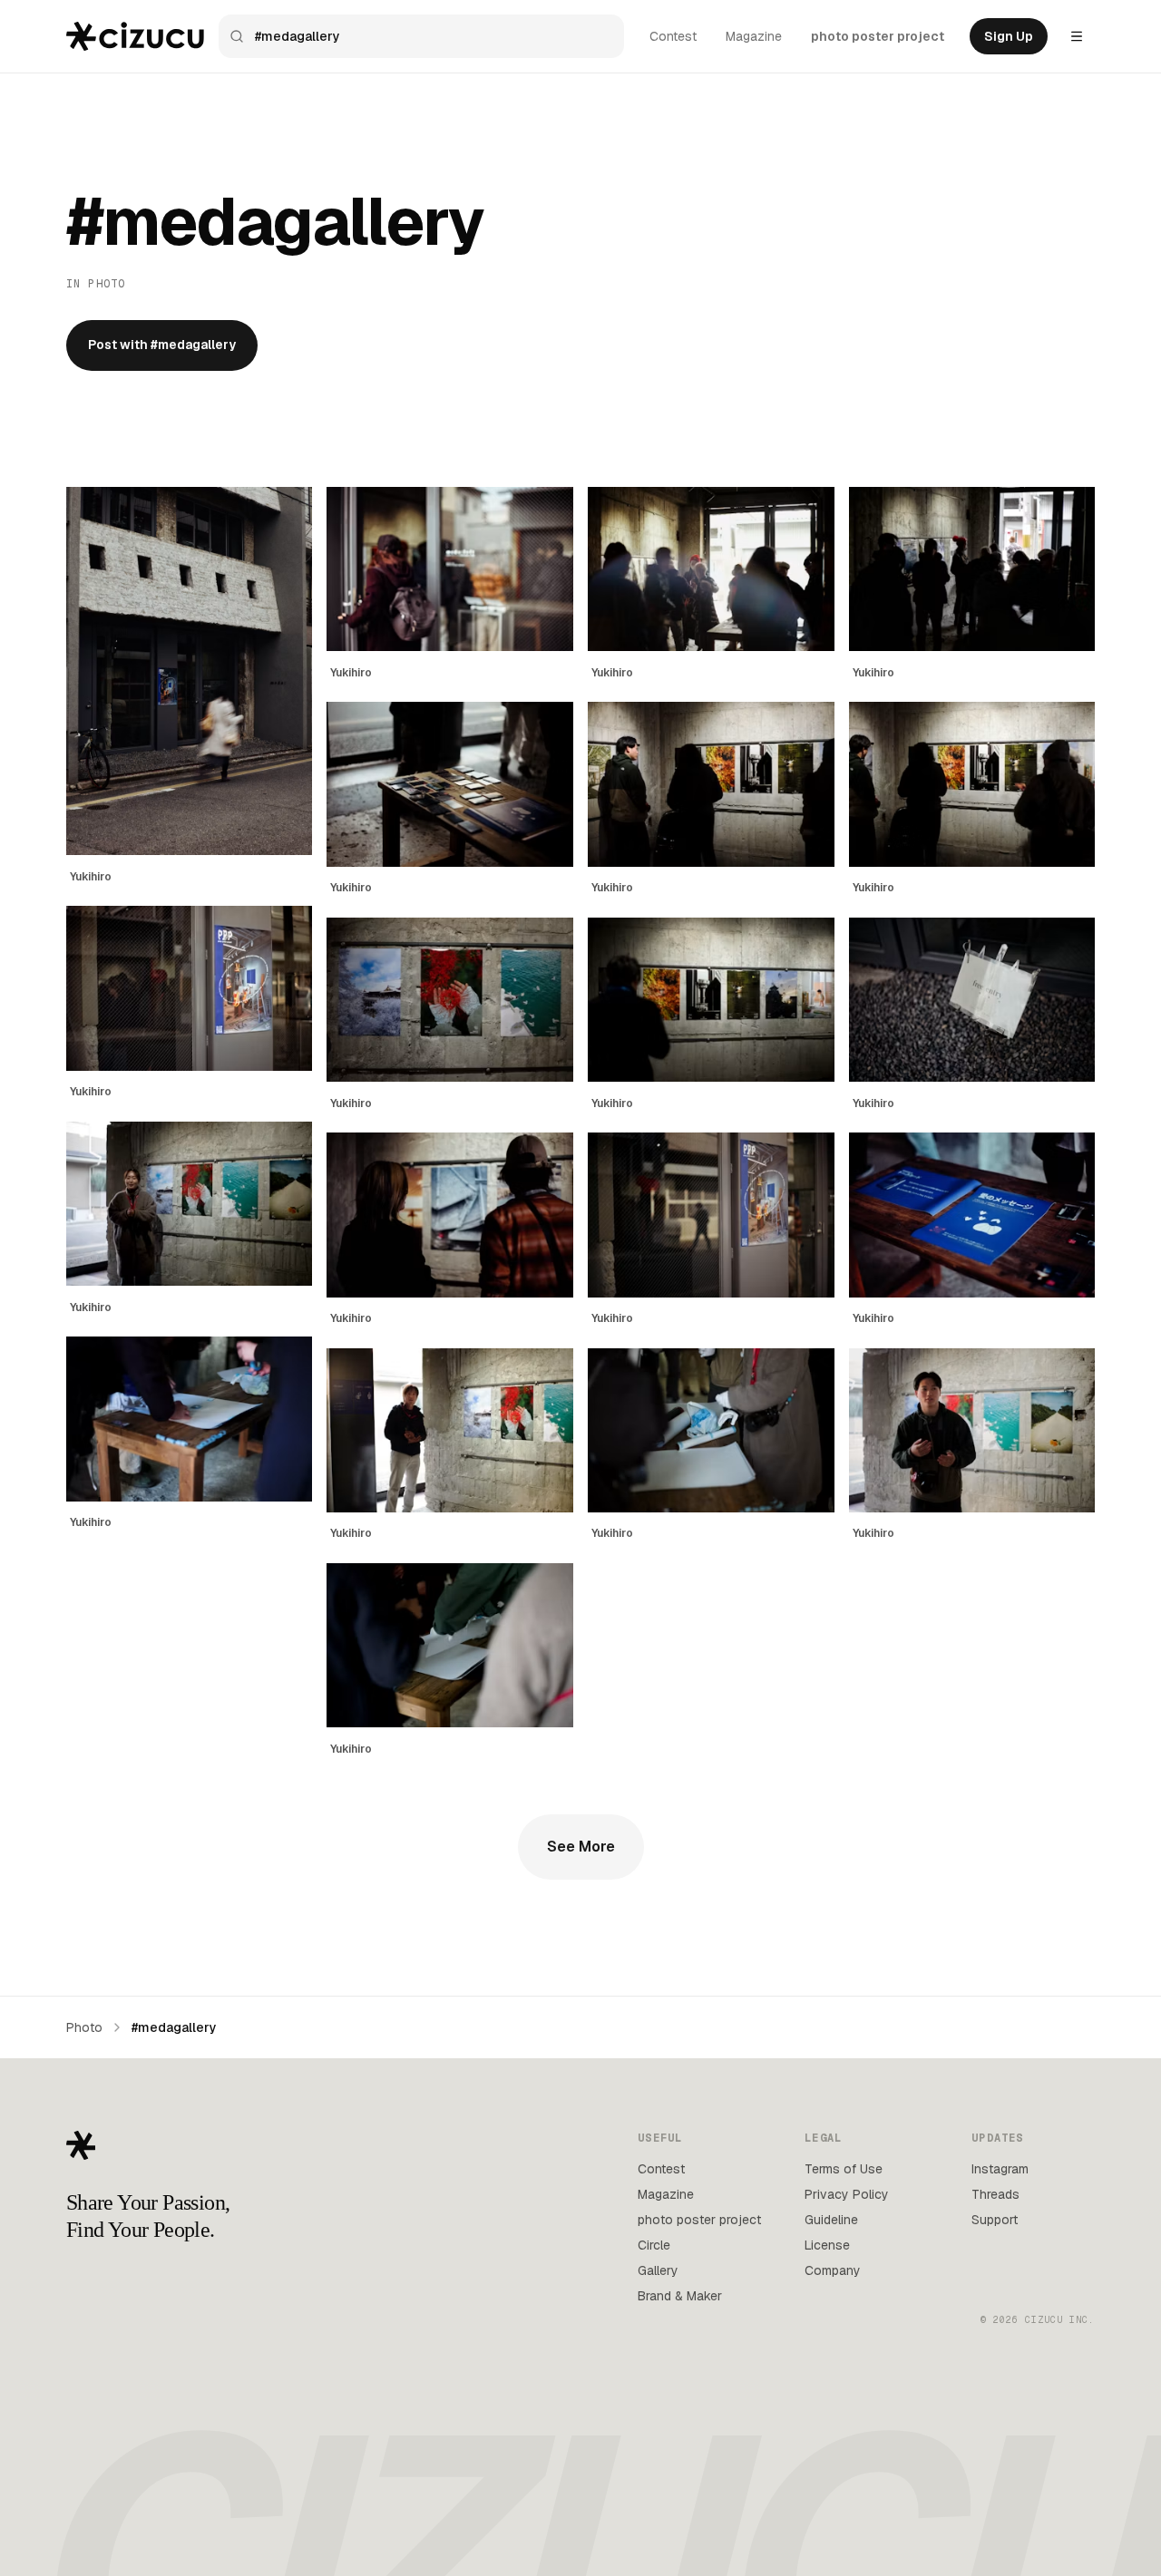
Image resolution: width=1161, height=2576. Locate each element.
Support (995, 2220)
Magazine (754, 36)
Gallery (658, 2270)
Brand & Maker (680, 2296)
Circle (654, 2245)
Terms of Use (844, 2169)
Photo (84, 2027)
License (827, 2245)
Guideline (831, 2220)
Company (833, 2270)
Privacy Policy (847, 2194)
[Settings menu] (1077, 36)
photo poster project (878, 36)
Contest (673, 36)
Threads (995, 2194)
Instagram (1000, 2169)
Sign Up (1009, 36)
